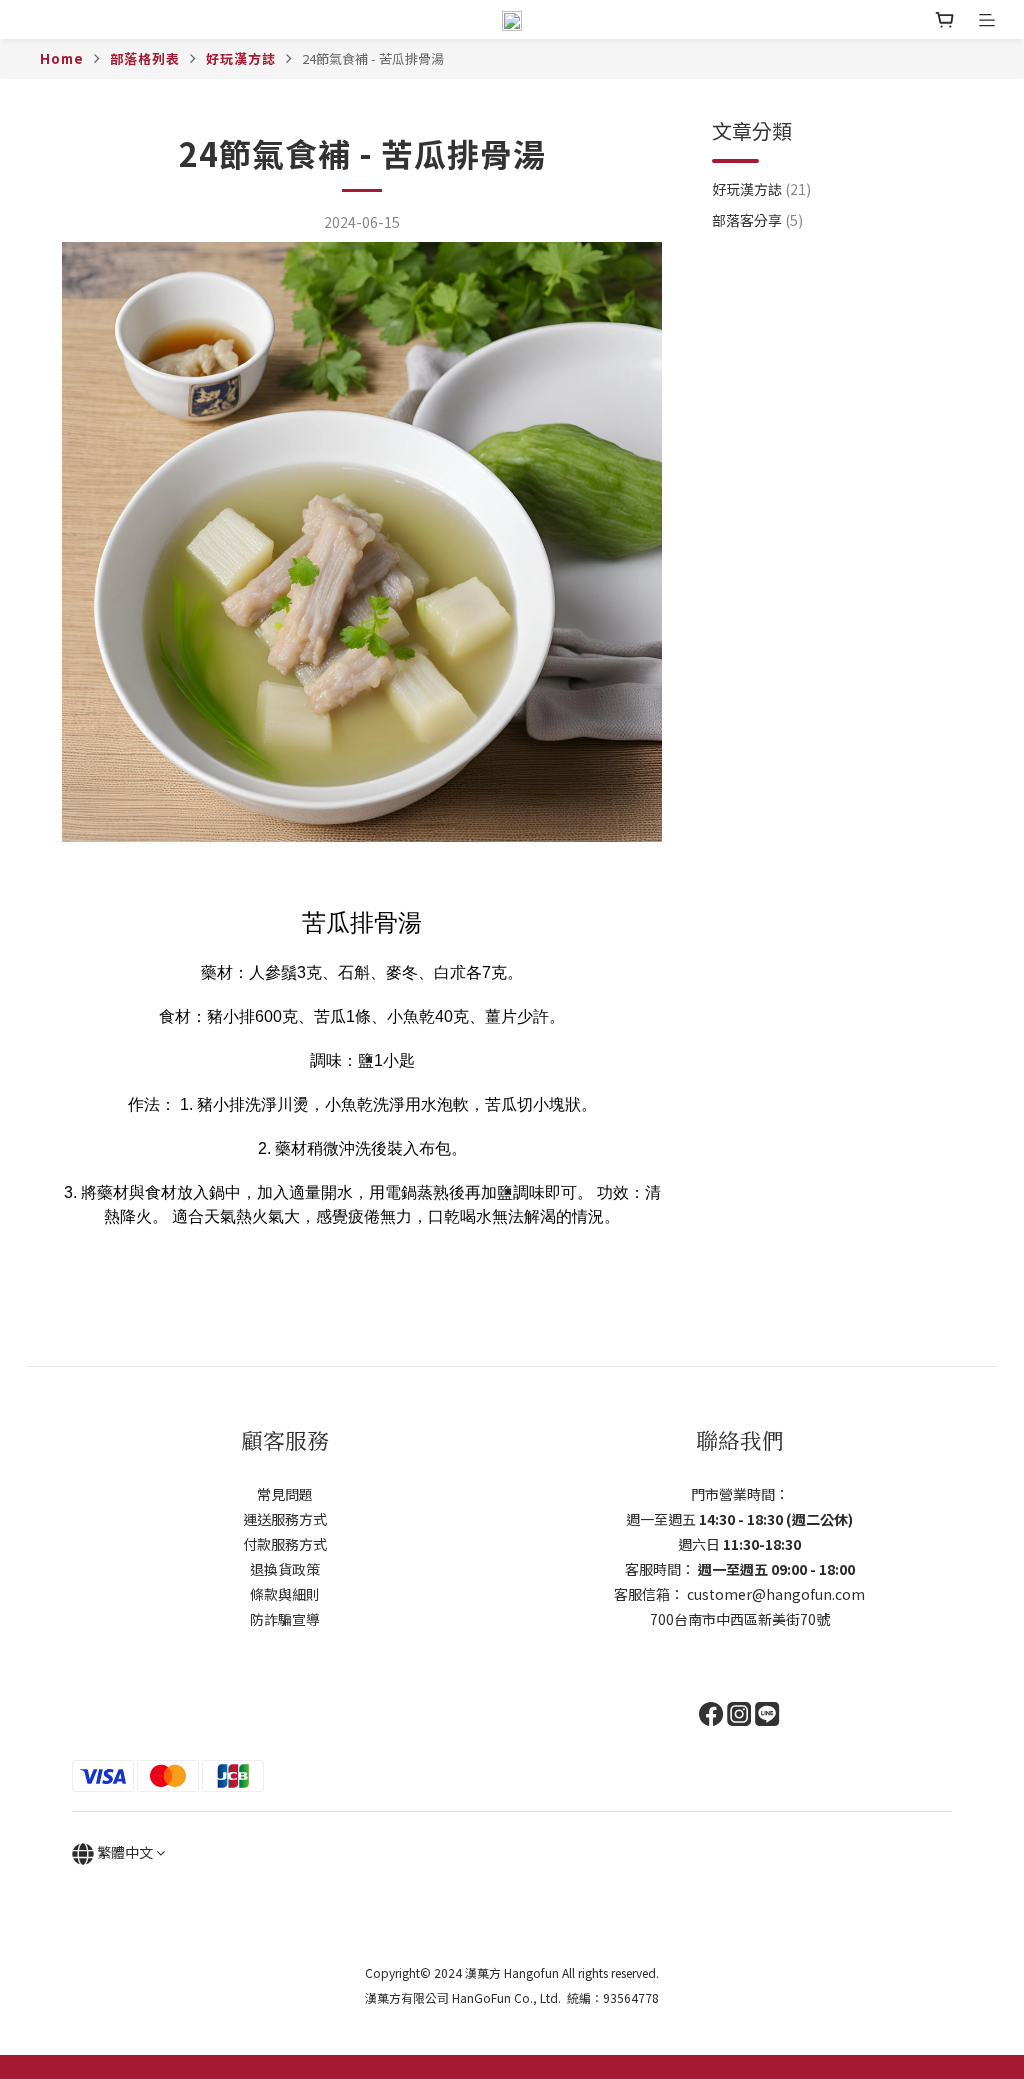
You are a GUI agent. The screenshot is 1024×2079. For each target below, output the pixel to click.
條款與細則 (285, 1594)
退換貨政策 (285, 1569)
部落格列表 (145, 58)
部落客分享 (757, 220)
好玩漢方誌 (241, 58)
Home (62, 58)
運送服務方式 (285, 1519)
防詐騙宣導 (285, 1619)
